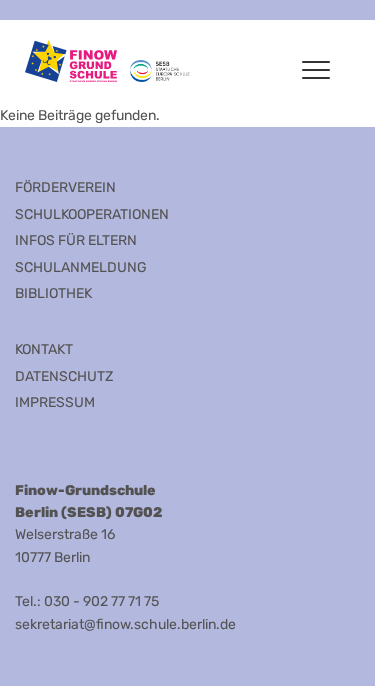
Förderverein (65, 187)
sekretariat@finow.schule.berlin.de (125, 624)
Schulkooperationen (92, 214)
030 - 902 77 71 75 (101, 601)
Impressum (55, 402)
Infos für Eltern (76, 240)
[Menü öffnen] (316, 70)
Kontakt (44, 349)
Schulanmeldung (81, 267)
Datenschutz (64, 376)
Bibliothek (53, 293)
